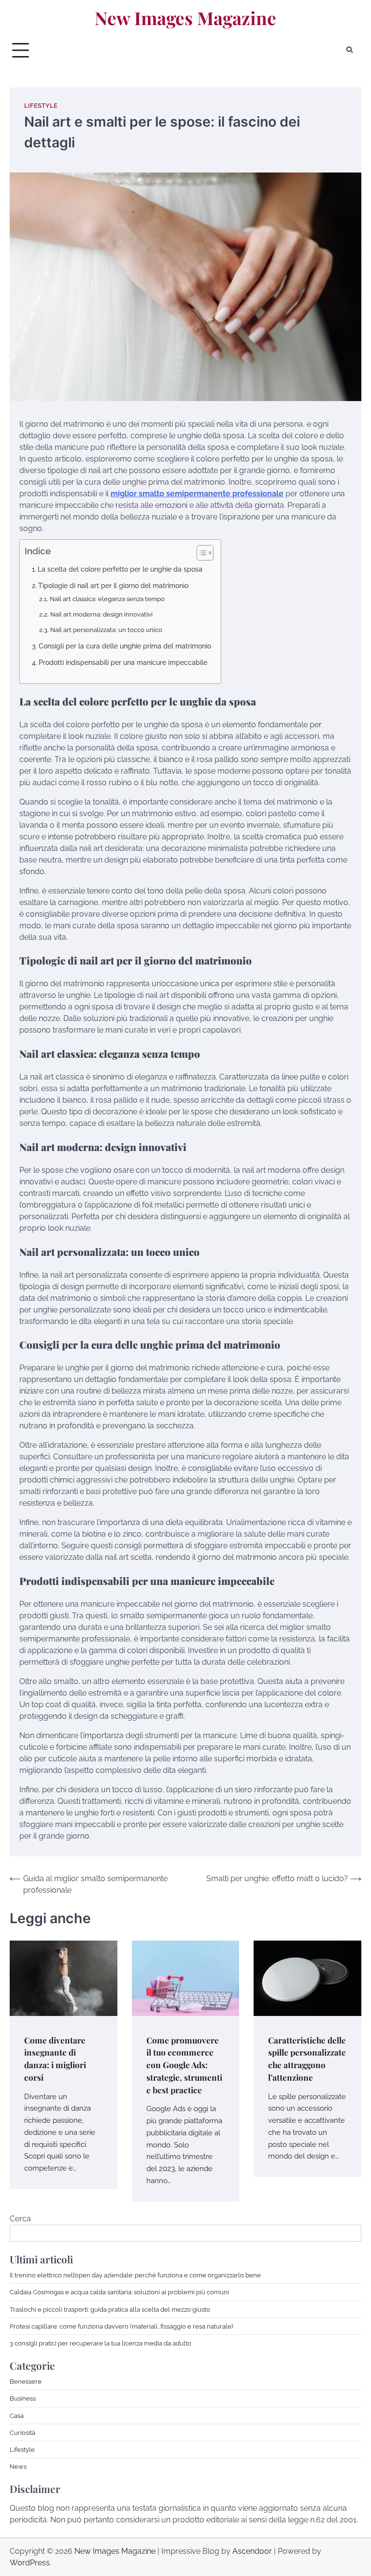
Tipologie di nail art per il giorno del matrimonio (113, 585)
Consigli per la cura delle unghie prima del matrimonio (125, 646)
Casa (17, 2416)
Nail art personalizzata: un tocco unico (106, 630)
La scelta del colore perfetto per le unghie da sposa (120, 569)
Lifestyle (41, 106)
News (18, 2466)
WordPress (30, 2563)
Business (23, 2398)
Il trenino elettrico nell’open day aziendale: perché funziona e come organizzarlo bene (135, 2275)
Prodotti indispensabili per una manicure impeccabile (123, 662)
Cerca (20, 2219)
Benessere (26, 2381)
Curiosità (22, 2432)
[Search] (349, 50)
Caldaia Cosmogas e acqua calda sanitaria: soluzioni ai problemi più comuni (119, 2292)
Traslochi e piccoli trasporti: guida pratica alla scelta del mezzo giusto (110, 2309)
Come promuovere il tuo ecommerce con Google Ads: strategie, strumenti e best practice (184, 2065)
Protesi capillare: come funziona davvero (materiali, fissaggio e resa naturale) (121, 2326)
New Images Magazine (185, 18)
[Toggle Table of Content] (200, 553)
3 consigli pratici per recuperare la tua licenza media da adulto (100, 2343)
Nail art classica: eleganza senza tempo (107, 599)
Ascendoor (252, 2551)
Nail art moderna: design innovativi (101, 614)
